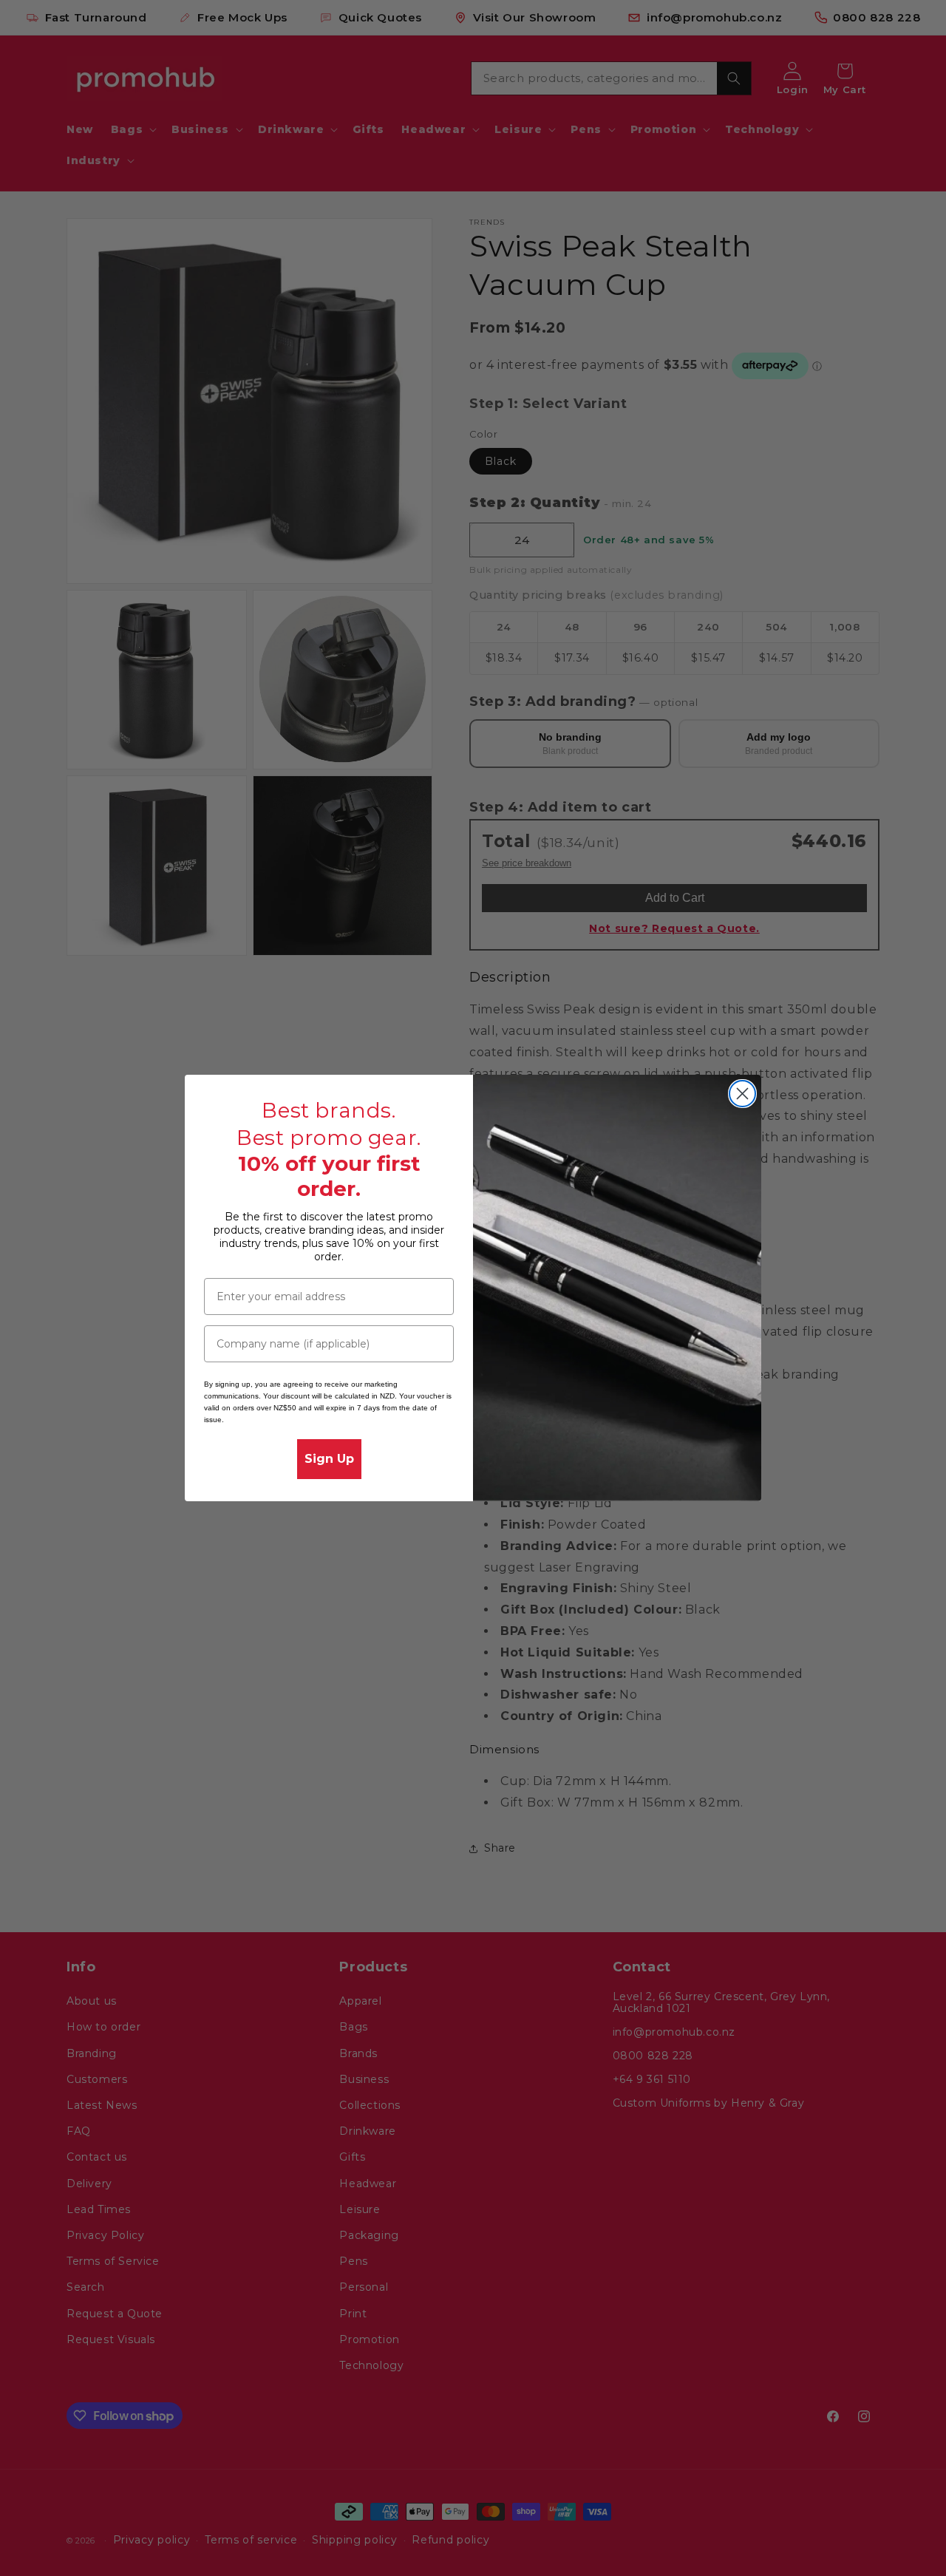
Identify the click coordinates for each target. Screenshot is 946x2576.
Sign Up (329, 1459)
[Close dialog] (742, 1094)
